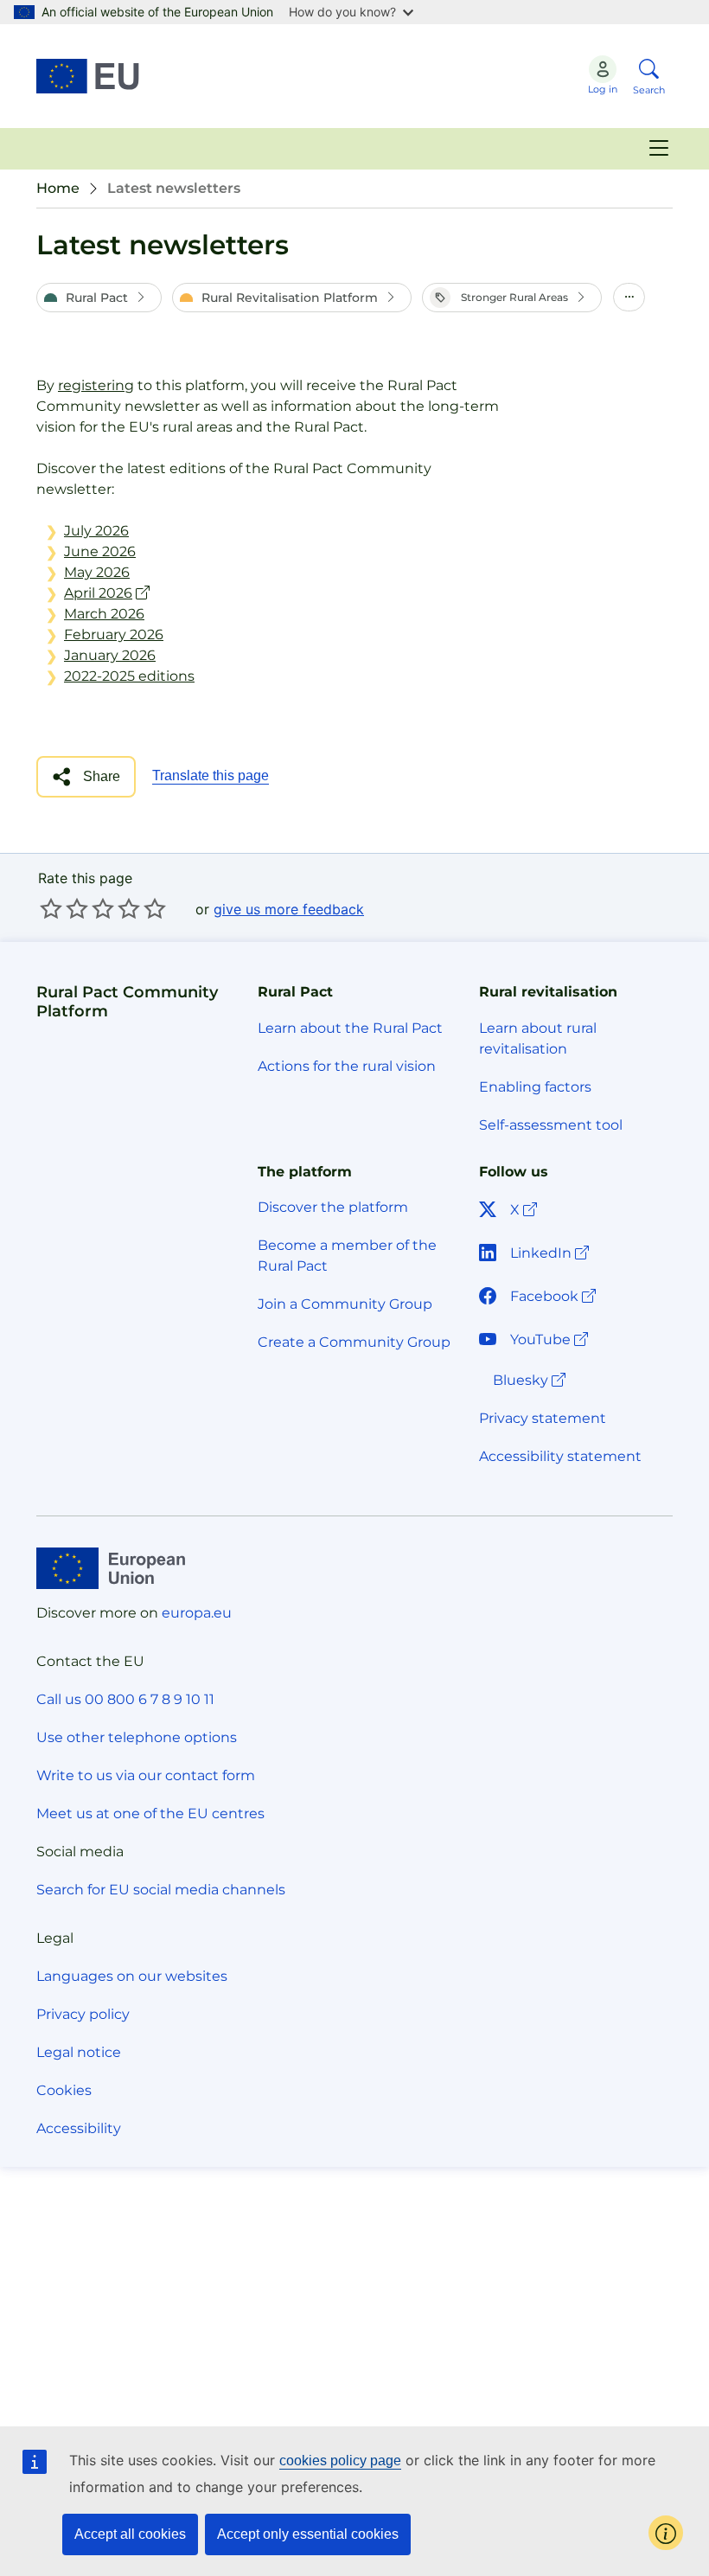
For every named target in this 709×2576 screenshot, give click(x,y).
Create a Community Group (354, 1342)
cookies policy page (340, 2461)
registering (96, 385)
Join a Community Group (345, 1304)
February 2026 (114, 634)
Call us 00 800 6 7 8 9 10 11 (125, 1699)
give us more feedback (289, 909)
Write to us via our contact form (146, 1775)
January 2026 (110, 655)
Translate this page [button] (211, 775)
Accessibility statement (560, 1456)
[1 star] (51, 908)
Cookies (64, 2090)
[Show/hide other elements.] (629, 298)
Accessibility (79, 2128)
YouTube (551, 1339)
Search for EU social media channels (161, 1890)
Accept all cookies (130, 2534)
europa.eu (197, 1613)
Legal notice (79, 2052)
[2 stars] (64, 908)
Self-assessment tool (551, 1125)
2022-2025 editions (129, 676)
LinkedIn (551, 1253)
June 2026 (100, 551)
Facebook (555, 1296)
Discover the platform (333, 1207)
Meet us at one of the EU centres (150, 1813)
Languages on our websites (132, 1976)
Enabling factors (535, 1087)
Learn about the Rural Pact (350, 1028)
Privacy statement (543, 1418)
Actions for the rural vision (347, 1066)
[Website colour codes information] (666, 2533)
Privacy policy (83, 2014)
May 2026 (97, 572)
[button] (99, 298)
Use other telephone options (137, 1737)
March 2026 (104, 614)
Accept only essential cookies (308, 2534)
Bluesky (531, 1380)
